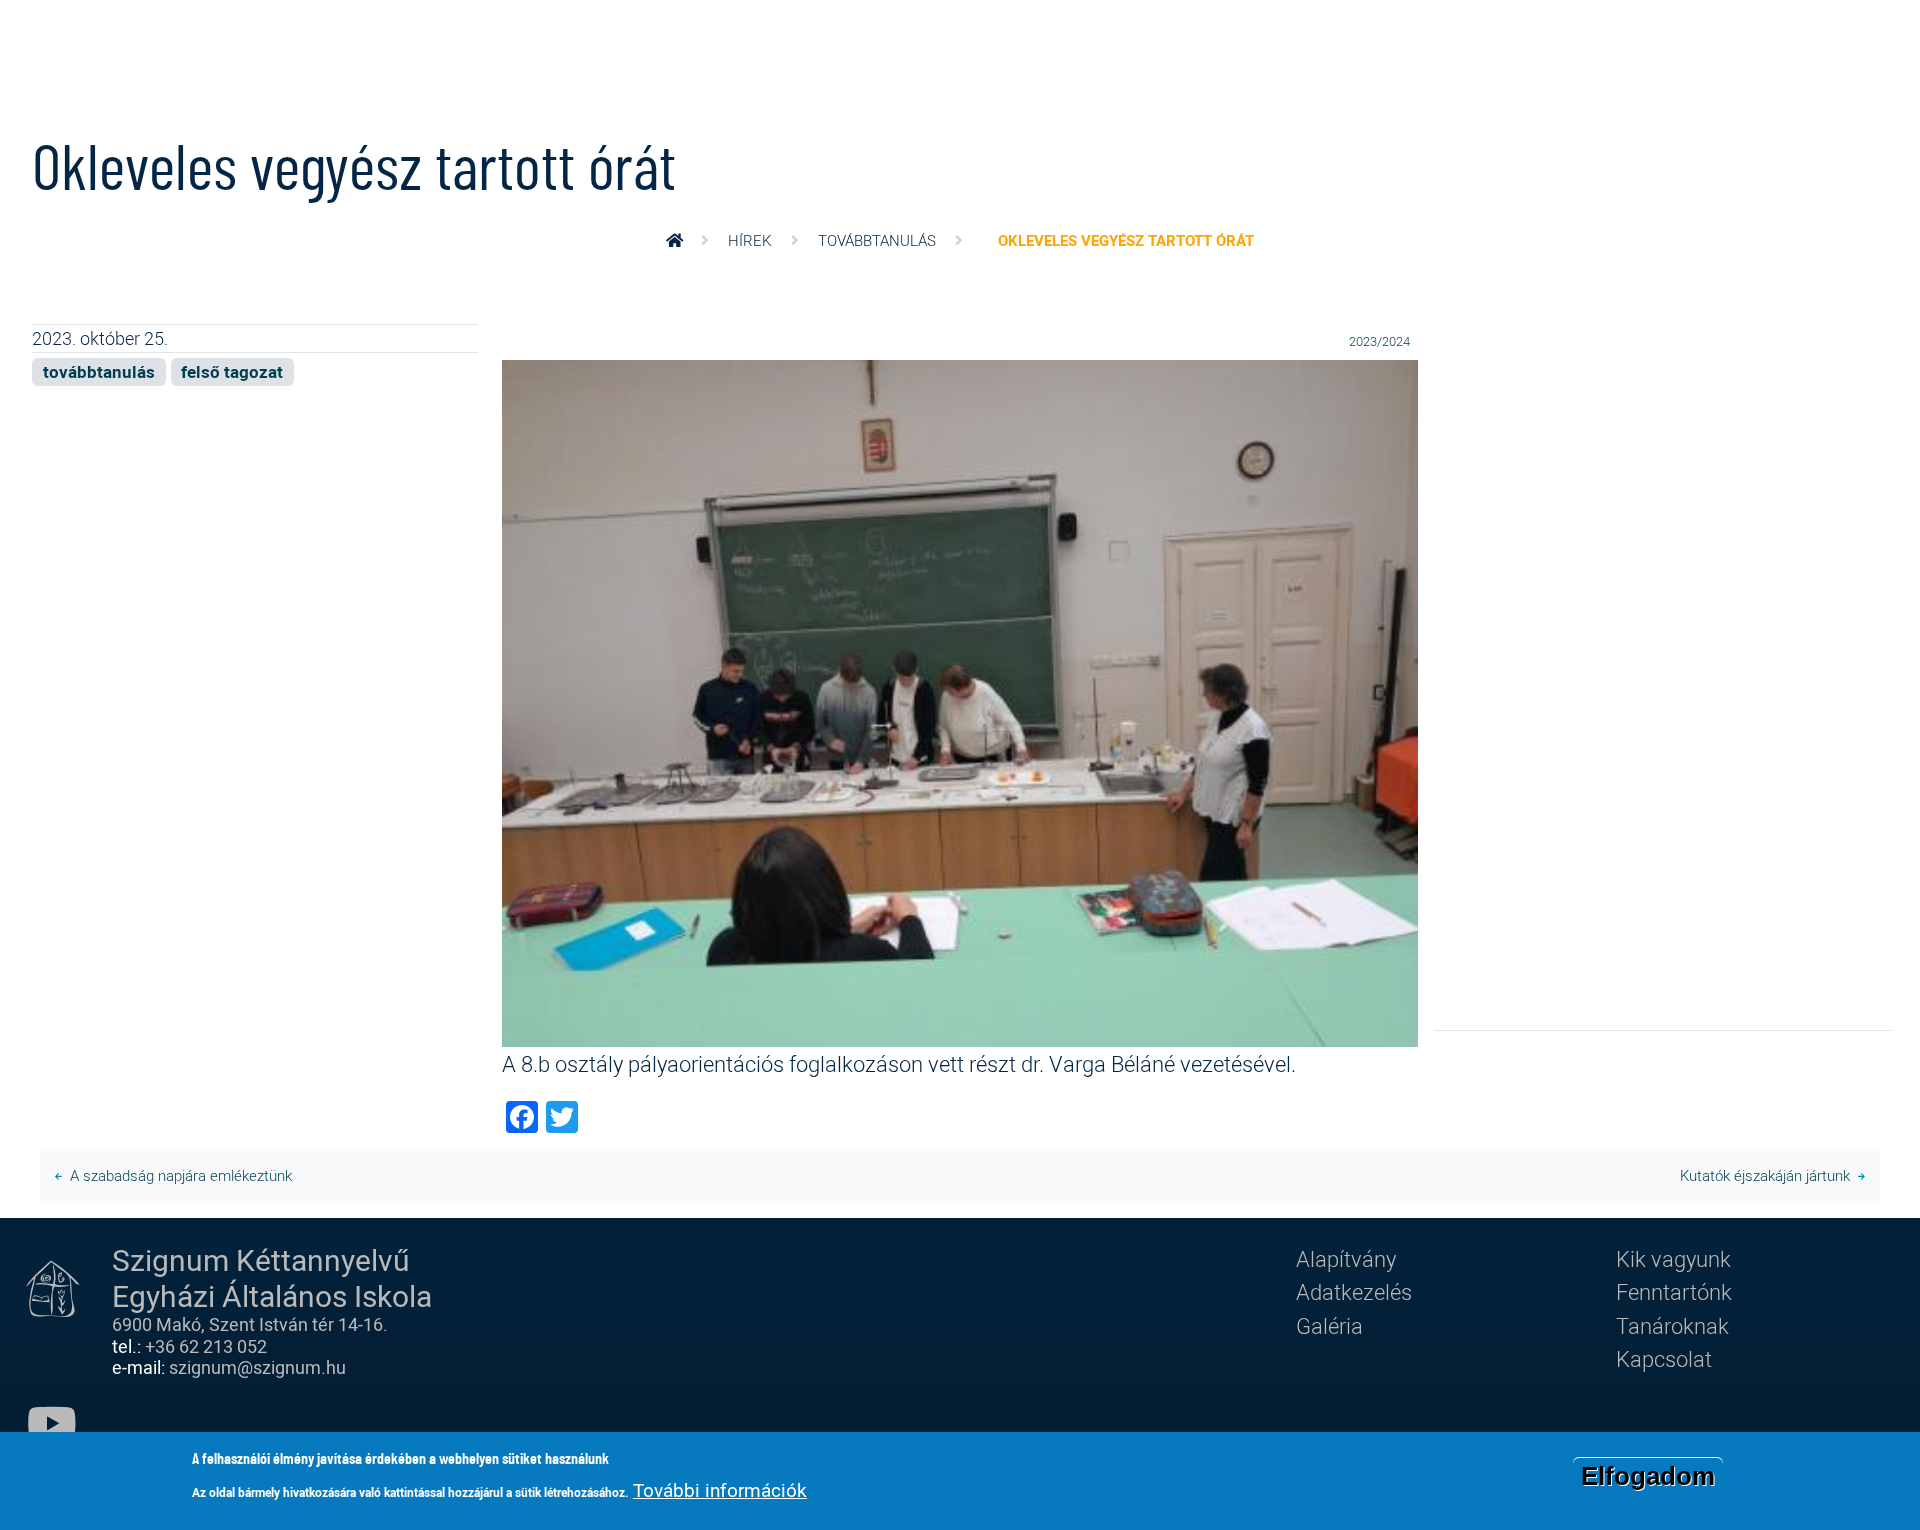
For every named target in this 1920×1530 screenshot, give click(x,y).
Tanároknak (1672, 1325)
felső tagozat (232, 371)
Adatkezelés (1354, 1291)
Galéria (1329, 1325)
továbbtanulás (877, 240)
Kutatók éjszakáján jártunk (1765, 1175)
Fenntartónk (1674, 1291)
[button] (960, 700)
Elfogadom (1648, 1476)
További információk (720, 1490)
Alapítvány (1346, 1258)
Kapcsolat (1664, 1358)
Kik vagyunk (1673, 1258)
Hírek (749, 240)
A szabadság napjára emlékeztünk (181, 1175)
